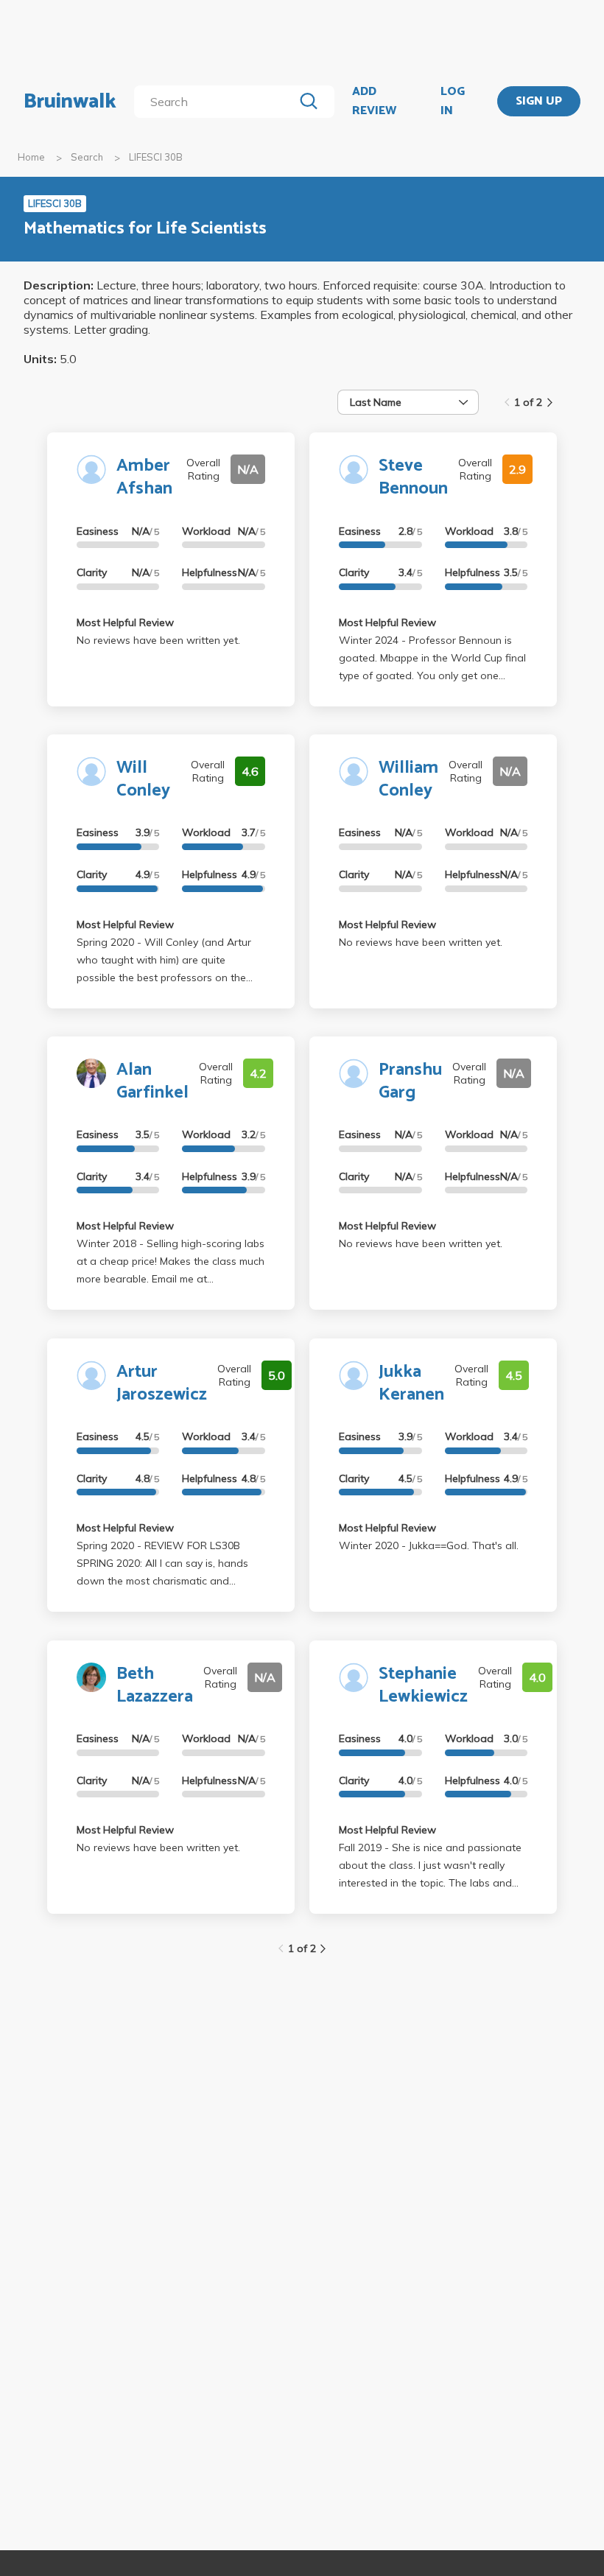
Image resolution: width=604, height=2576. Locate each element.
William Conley (408, 779)
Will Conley (143, 779)
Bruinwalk (70, 102)
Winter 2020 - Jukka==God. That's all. (429, 1545)
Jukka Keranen (411, 1383)
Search (87, 157)
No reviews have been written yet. (158, 640)
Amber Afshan (144, 477)
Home (31, 157)
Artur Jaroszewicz (162, 1383)
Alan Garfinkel (152, 1081)
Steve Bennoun (413, 477)
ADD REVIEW (374, 101)
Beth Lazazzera (155, 1685)
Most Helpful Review (125, 622)
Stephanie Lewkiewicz (423, 1685)
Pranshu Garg (410, 1081)
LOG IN (453, 101)
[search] (217, 102)
